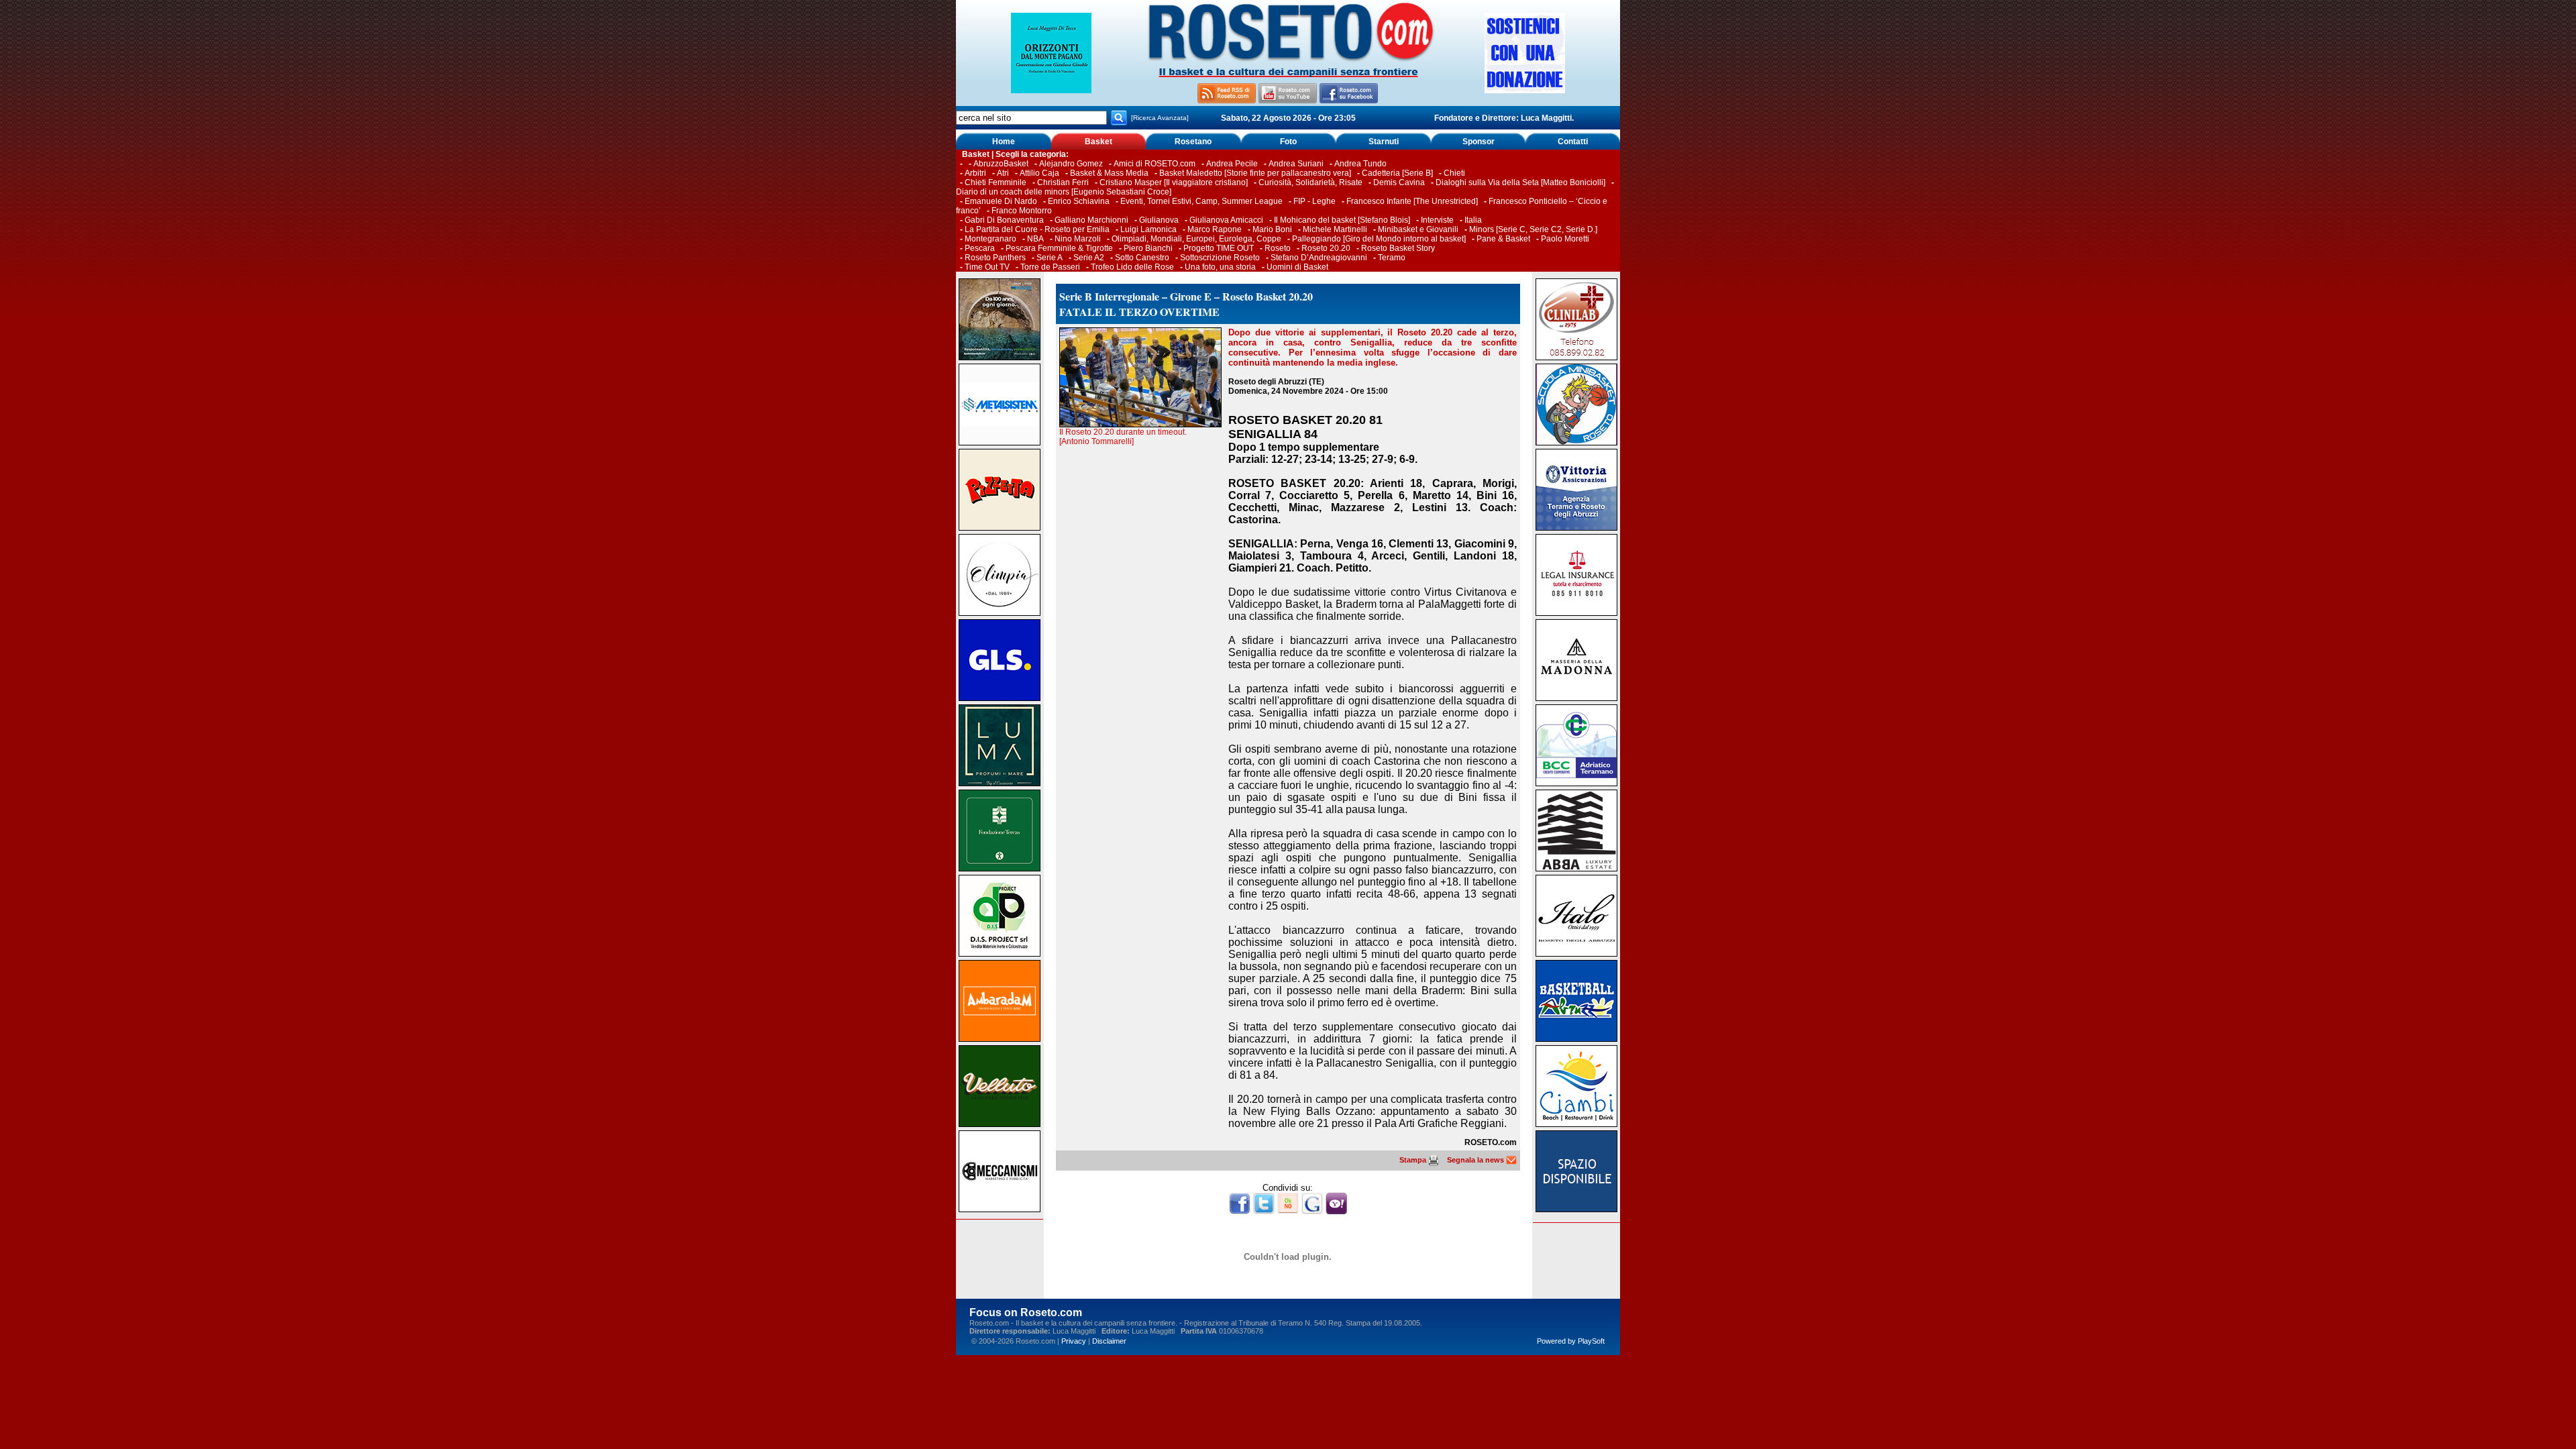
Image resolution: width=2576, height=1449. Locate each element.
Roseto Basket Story (1398, 248)
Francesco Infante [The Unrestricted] (1412, 201)
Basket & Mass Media (1109, 173)
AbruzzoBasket (1001, 164)
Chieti (1454, 173)
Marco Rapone (1215, 229)
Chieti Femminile (996, 182)
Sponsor (1479, 142)
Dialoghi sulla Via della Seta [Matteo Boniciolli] (1520, 182)
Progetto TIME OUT (1219, 248)
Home (1004, 142)
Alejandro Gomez (1071, 164)
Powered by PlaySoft (1571, 1341)
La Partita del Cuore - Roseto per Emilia (1037, 229)
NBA (1035, 239)
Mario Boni (1272, 229)
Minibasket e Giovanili (1418, 229)
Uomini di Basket (1297, 267)
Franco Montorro (1022, 211)
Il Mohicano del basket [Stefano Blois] (1342, 220)
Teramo (1392, 258)
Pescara (980, 248)
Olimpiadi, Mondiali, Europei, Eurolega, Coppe (1196, 239)
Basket (1098, 142)
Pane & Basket (1503, 239)
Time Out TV (987, 267)
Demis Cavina (1399, 182)
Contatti (1573, 142)
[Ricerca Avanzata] (1160, 118)
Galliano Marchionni (1091, 220)
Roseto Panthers (995, 258)
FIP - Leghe (1314, 201)
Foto (1288, 142)
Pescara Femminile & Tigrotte (1059, 248)
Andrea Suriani (1296, 164)
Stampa (1414, 1160)
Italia (1473, 220)
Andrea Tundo (1360, 164)
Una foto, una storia (1220, 267)
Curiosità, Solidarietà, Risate (1310, 182)
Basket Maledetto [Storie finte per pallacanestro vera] (1255, 173)
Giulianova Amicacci (1227, 220)
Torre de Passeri (1050, 267)
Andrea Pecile (1232, 164)
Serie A (1050, 258)
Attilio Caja (1039, 173)
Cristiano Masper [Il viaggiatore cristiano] (1174, 182)
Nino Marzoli (1078, 239)
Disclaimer (1109, 1341)
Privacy (1074, 1341)
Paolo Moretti (1565, 239)
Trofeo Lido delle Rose (1132, 267)
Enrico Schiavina (1079, 201)
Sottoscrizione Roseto (1220, 258)
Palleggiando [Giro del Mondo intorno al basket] (1379, 239)
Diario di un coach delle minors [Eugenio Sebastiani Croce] (1064, 192)
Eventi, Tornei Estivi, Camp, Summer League (1201, 201)
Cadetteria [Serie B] (1397, 173)
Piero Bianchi (1148, 248)
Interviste (1437, 220)
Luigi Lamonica (1148, 229)
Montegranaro (990, 239)
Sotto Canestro (1142, 258)
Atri (1003, 173)
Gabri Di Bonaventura (1004, 220)
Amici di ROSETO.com (1155, 164)
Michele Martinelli (1335, 229)
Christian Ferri (1063, 182)
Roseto (1278, 248)
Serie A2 (1089, 258)
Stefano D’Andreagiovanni (1319, 258)
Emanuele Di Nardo (1001, 201)
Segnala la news (1477, 1160)
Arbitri (975, 173)
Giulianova (1159, 220)
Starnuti (1384, 142)
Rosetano (1193, 142)
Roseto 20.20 (1326, 248)
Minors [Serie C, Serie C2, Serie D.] (1533, 229)
